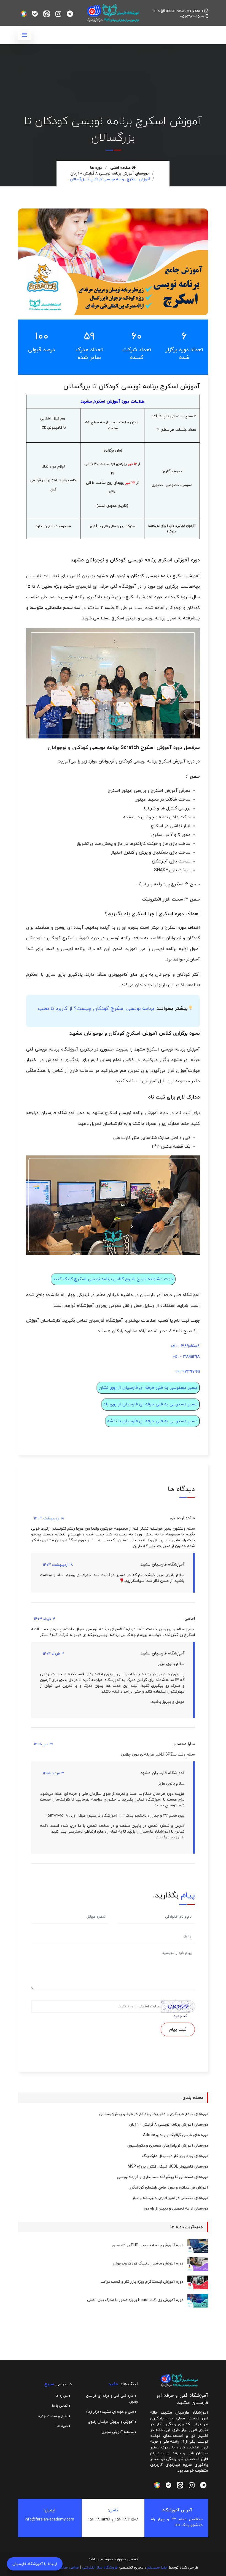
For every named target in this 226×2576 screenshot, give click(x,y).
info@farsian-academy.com (178, 11)
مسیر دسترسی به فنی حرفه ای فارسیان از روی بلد (150, 1404)
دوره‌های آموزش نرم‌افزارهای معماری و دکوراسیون (168, 2146)
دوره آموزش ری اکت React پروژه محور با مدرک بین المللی (135, 2300)
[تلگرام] (70, 14)
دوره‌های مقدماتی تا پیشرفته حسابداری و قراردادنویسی (162, 2177)
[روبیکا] (24, 14)
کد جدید (180, 2016)
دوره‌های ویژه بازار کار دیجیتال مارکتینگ (175, 2156)
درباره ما (62, 2396)
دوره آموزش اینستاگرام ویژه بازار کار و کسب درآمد (142, 2282)
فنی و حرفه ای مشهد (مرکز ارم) (111, 2412)
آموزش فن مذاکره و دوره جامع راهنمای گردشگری (168, 2188)
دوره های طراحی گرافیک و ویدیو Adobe (176, 2135)
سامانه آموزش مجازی (118, 2432)
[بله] (35, 14)
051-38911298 (99, 2520)
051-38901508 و (125, 2520)
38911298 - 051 (186, 1357)
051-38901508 (192, 17)
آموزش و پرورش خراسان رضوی (111, 2422)
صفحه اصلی (121, 168)
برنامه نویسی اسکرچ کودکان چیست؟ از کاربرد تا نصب (96, 1009)
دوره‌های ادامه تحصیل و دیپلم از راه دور (176, 2209)
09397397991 (188, 1372)
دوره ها (96, 168)
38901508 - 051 (185, 1346)
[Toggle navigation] (24, 35)
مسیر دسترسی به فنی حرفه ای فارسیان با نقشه (152, 1421)
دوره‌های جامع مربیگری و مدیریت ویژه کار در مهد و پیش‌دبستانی (154, 2114)
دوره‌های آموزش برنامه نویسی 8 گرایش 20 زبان (110, 174)
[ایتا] (47, 14)
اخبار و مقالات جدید (53, 2416)
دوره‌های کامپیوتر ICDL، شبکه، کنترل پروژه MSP (168, 2167)
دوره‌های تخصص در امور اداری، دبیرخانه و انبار (170, 2198)
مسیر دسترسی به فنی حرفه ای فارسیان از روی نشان (148, 1388)
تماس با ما (60, 2406)
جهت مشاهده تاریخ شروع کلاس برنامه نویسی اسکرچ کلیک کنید (113, 1279)
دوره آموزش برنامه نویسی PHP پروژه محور (147, 2245)
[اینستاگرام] (58, 14)
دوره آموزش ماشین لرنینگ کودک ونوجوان (148, 2264)
